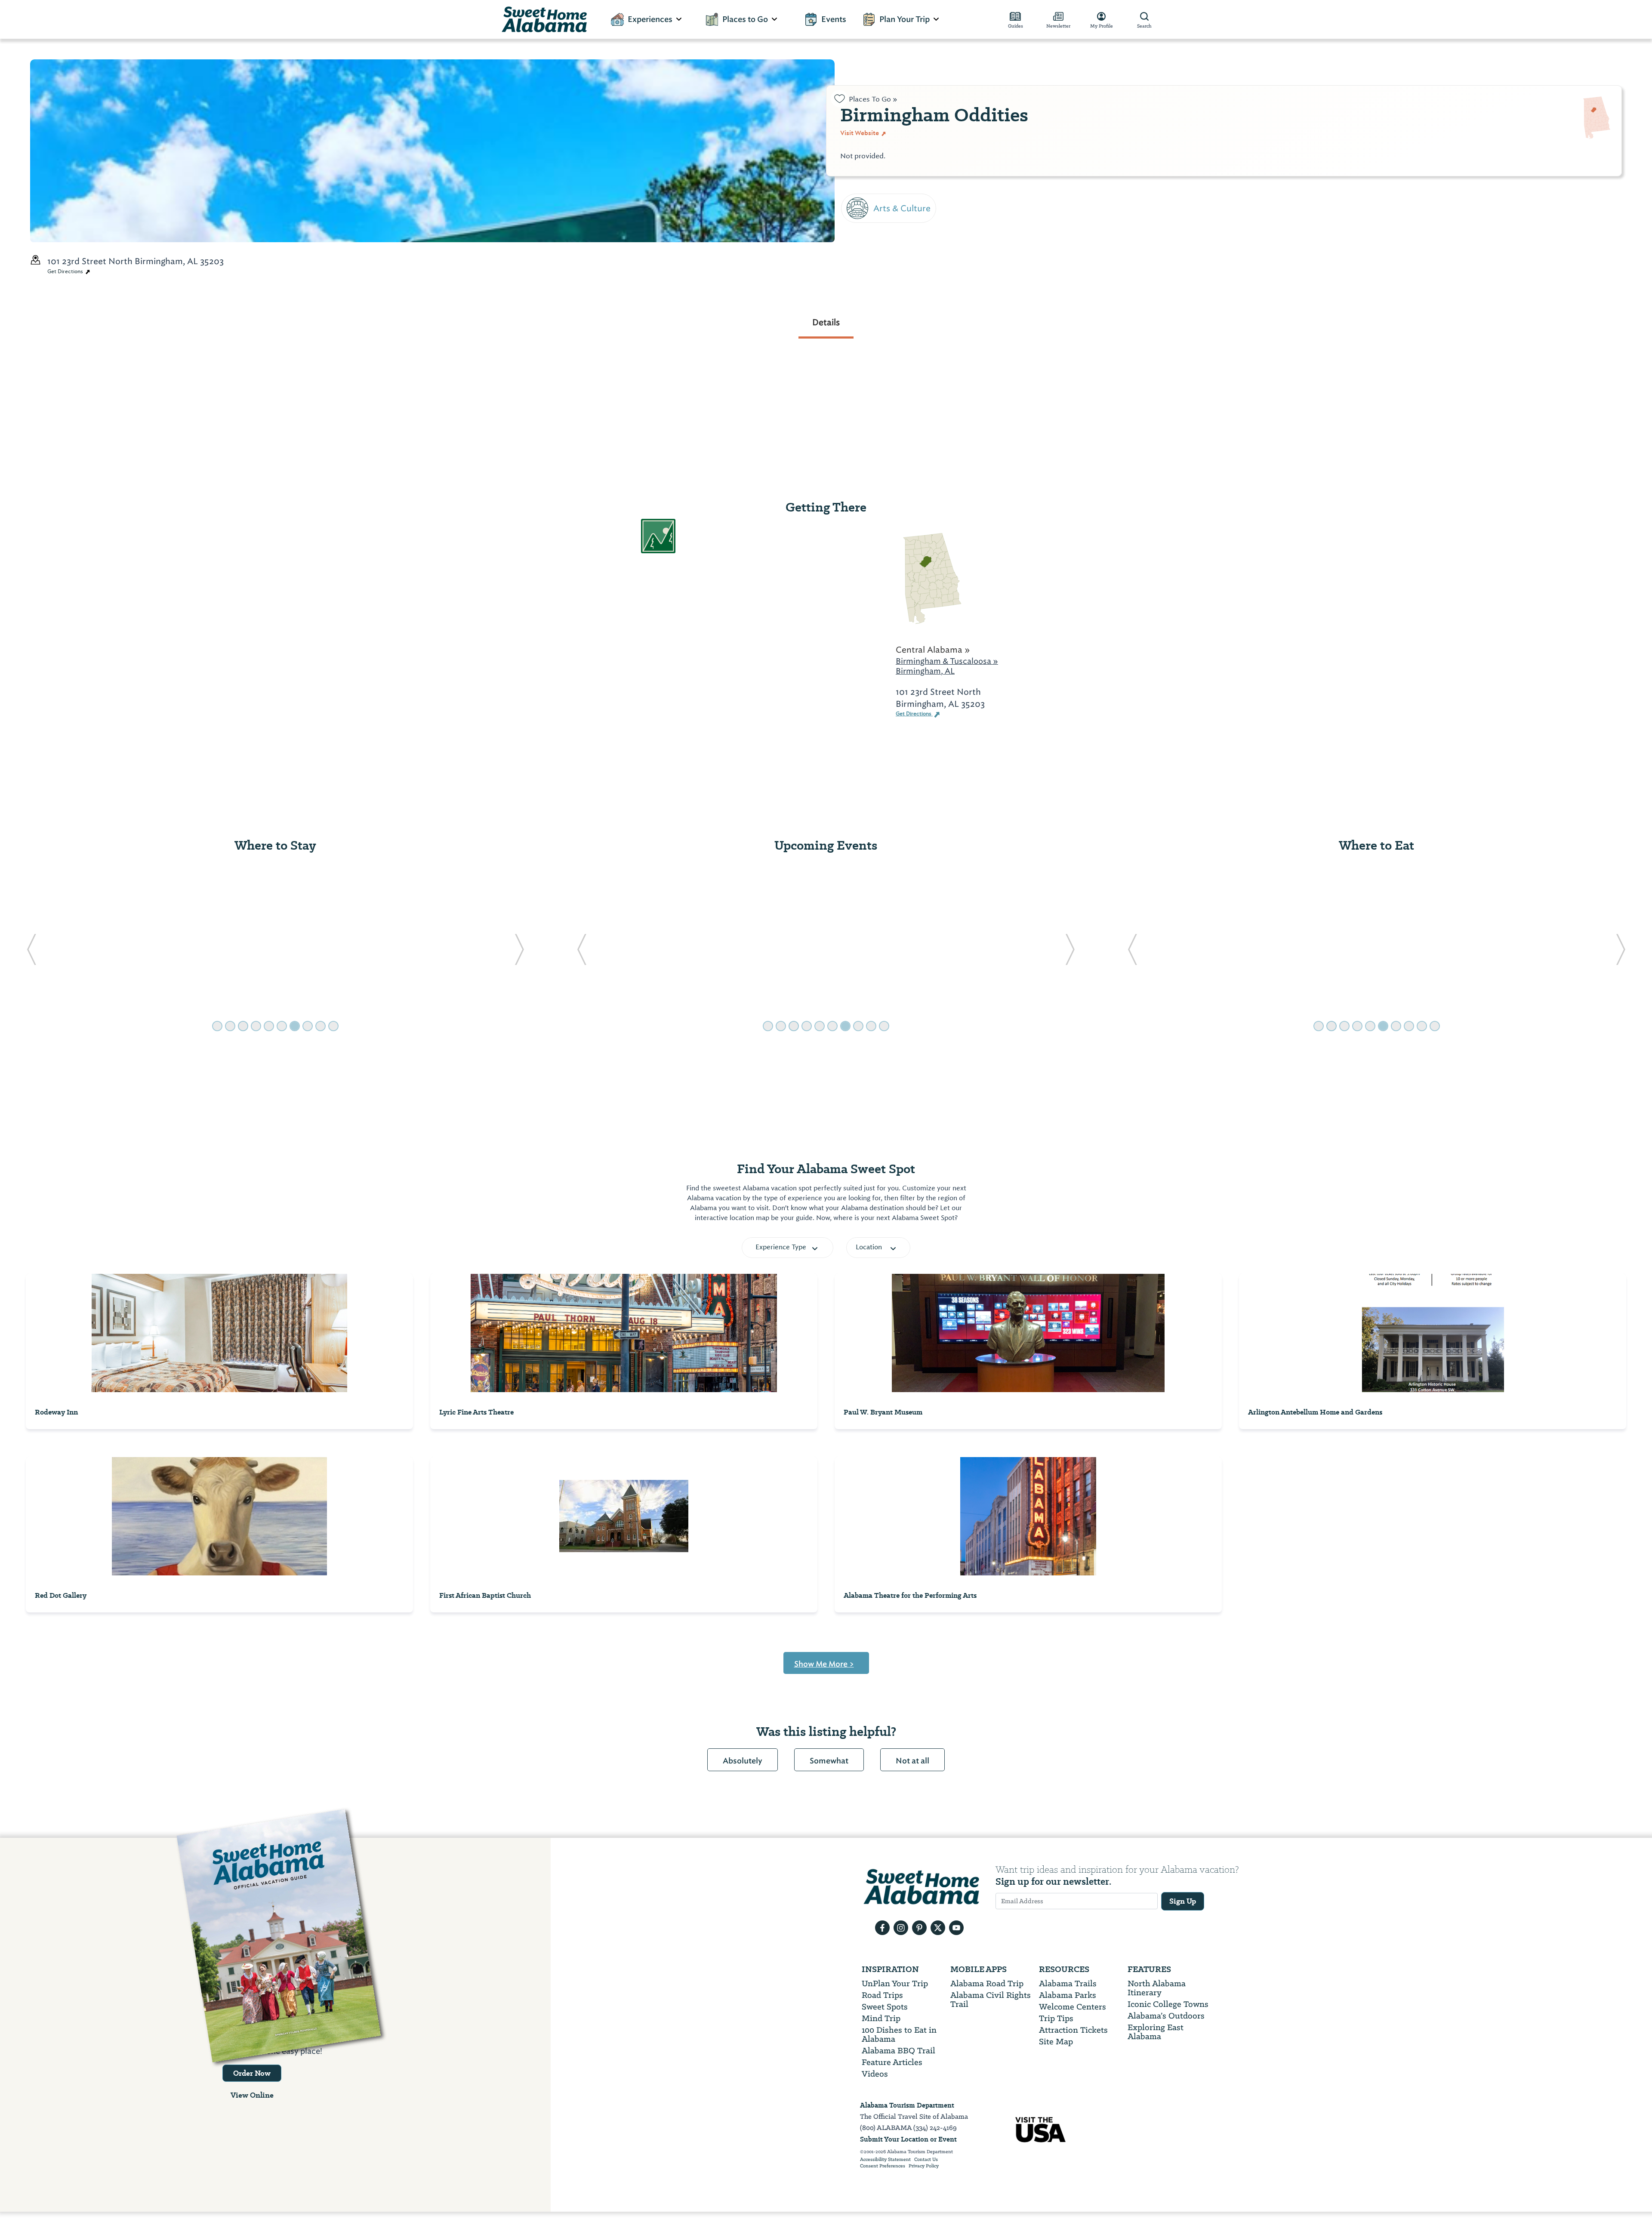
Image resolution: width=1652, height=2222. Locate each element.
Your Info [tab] (873, 97)
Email (854, 219)
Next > (857, 307)
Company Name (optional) (902, 258)
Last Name (866, 180)
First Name (866, 140)
